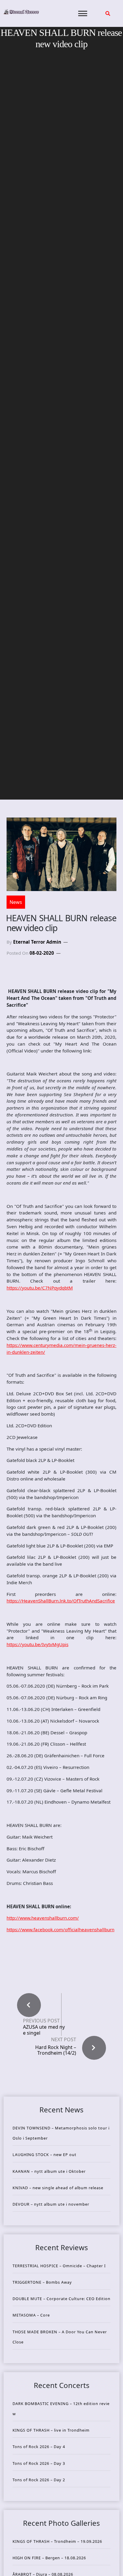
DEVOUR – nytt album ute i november (51, 2204)
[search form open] (108, 13)
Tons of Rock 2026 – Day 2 (39, 2480)
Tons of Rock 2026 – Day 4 (39, 2447)
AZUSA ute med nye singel (44, 2030)
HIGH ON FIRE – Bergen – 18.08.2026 (49, 2558)
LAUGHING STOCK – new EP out (44, 2155)
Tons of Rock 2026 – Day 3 (39, 2463)
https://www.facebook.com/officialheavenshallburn (60, 1929)
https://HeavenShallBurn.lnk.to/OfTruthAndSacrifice (61, 1601)
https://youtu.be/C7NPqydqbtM (40, 1288)
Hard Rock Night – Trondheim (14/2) (56, 2050)
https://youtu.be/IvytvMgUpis (37, 1644)
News (16, 902)
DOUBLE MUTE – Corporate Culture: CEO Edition (61, 2299)
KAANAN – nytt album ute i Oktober (49, 2171)
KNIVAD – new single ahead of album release (58, 2188)
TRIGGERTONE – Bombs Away (42, 2282)
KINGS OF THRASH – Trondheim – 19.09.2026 (57, 2541)
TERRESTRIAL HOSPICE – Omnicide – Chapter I (59, 2266)
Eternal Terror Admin (37, 942)
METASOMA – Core (31, 2315)
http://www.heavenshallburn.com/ (43, 1918)
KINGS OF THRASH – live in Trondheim (51, 2430)
